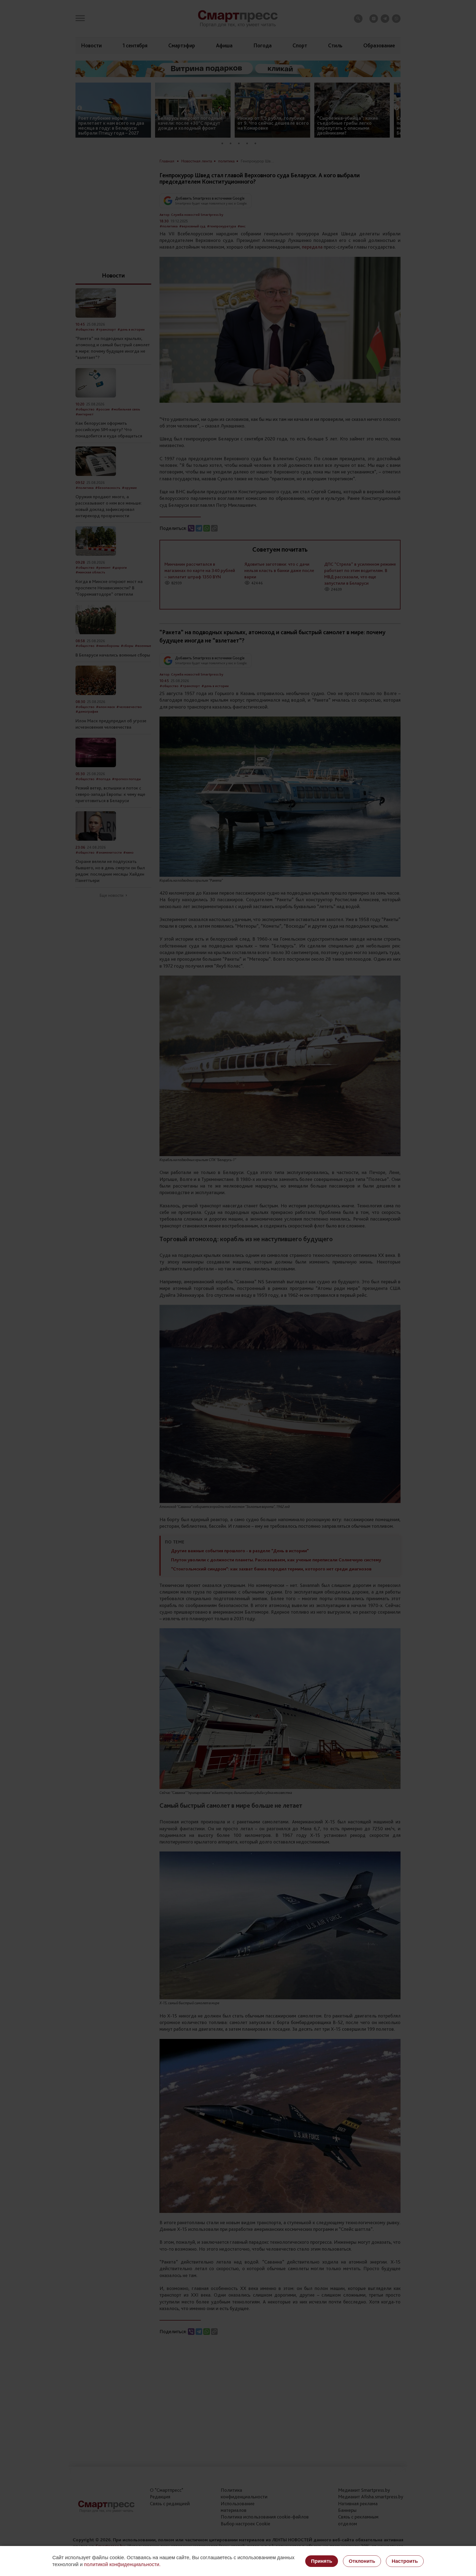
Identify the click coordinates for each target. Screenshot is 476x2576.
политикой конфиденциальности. (122, 2564)
